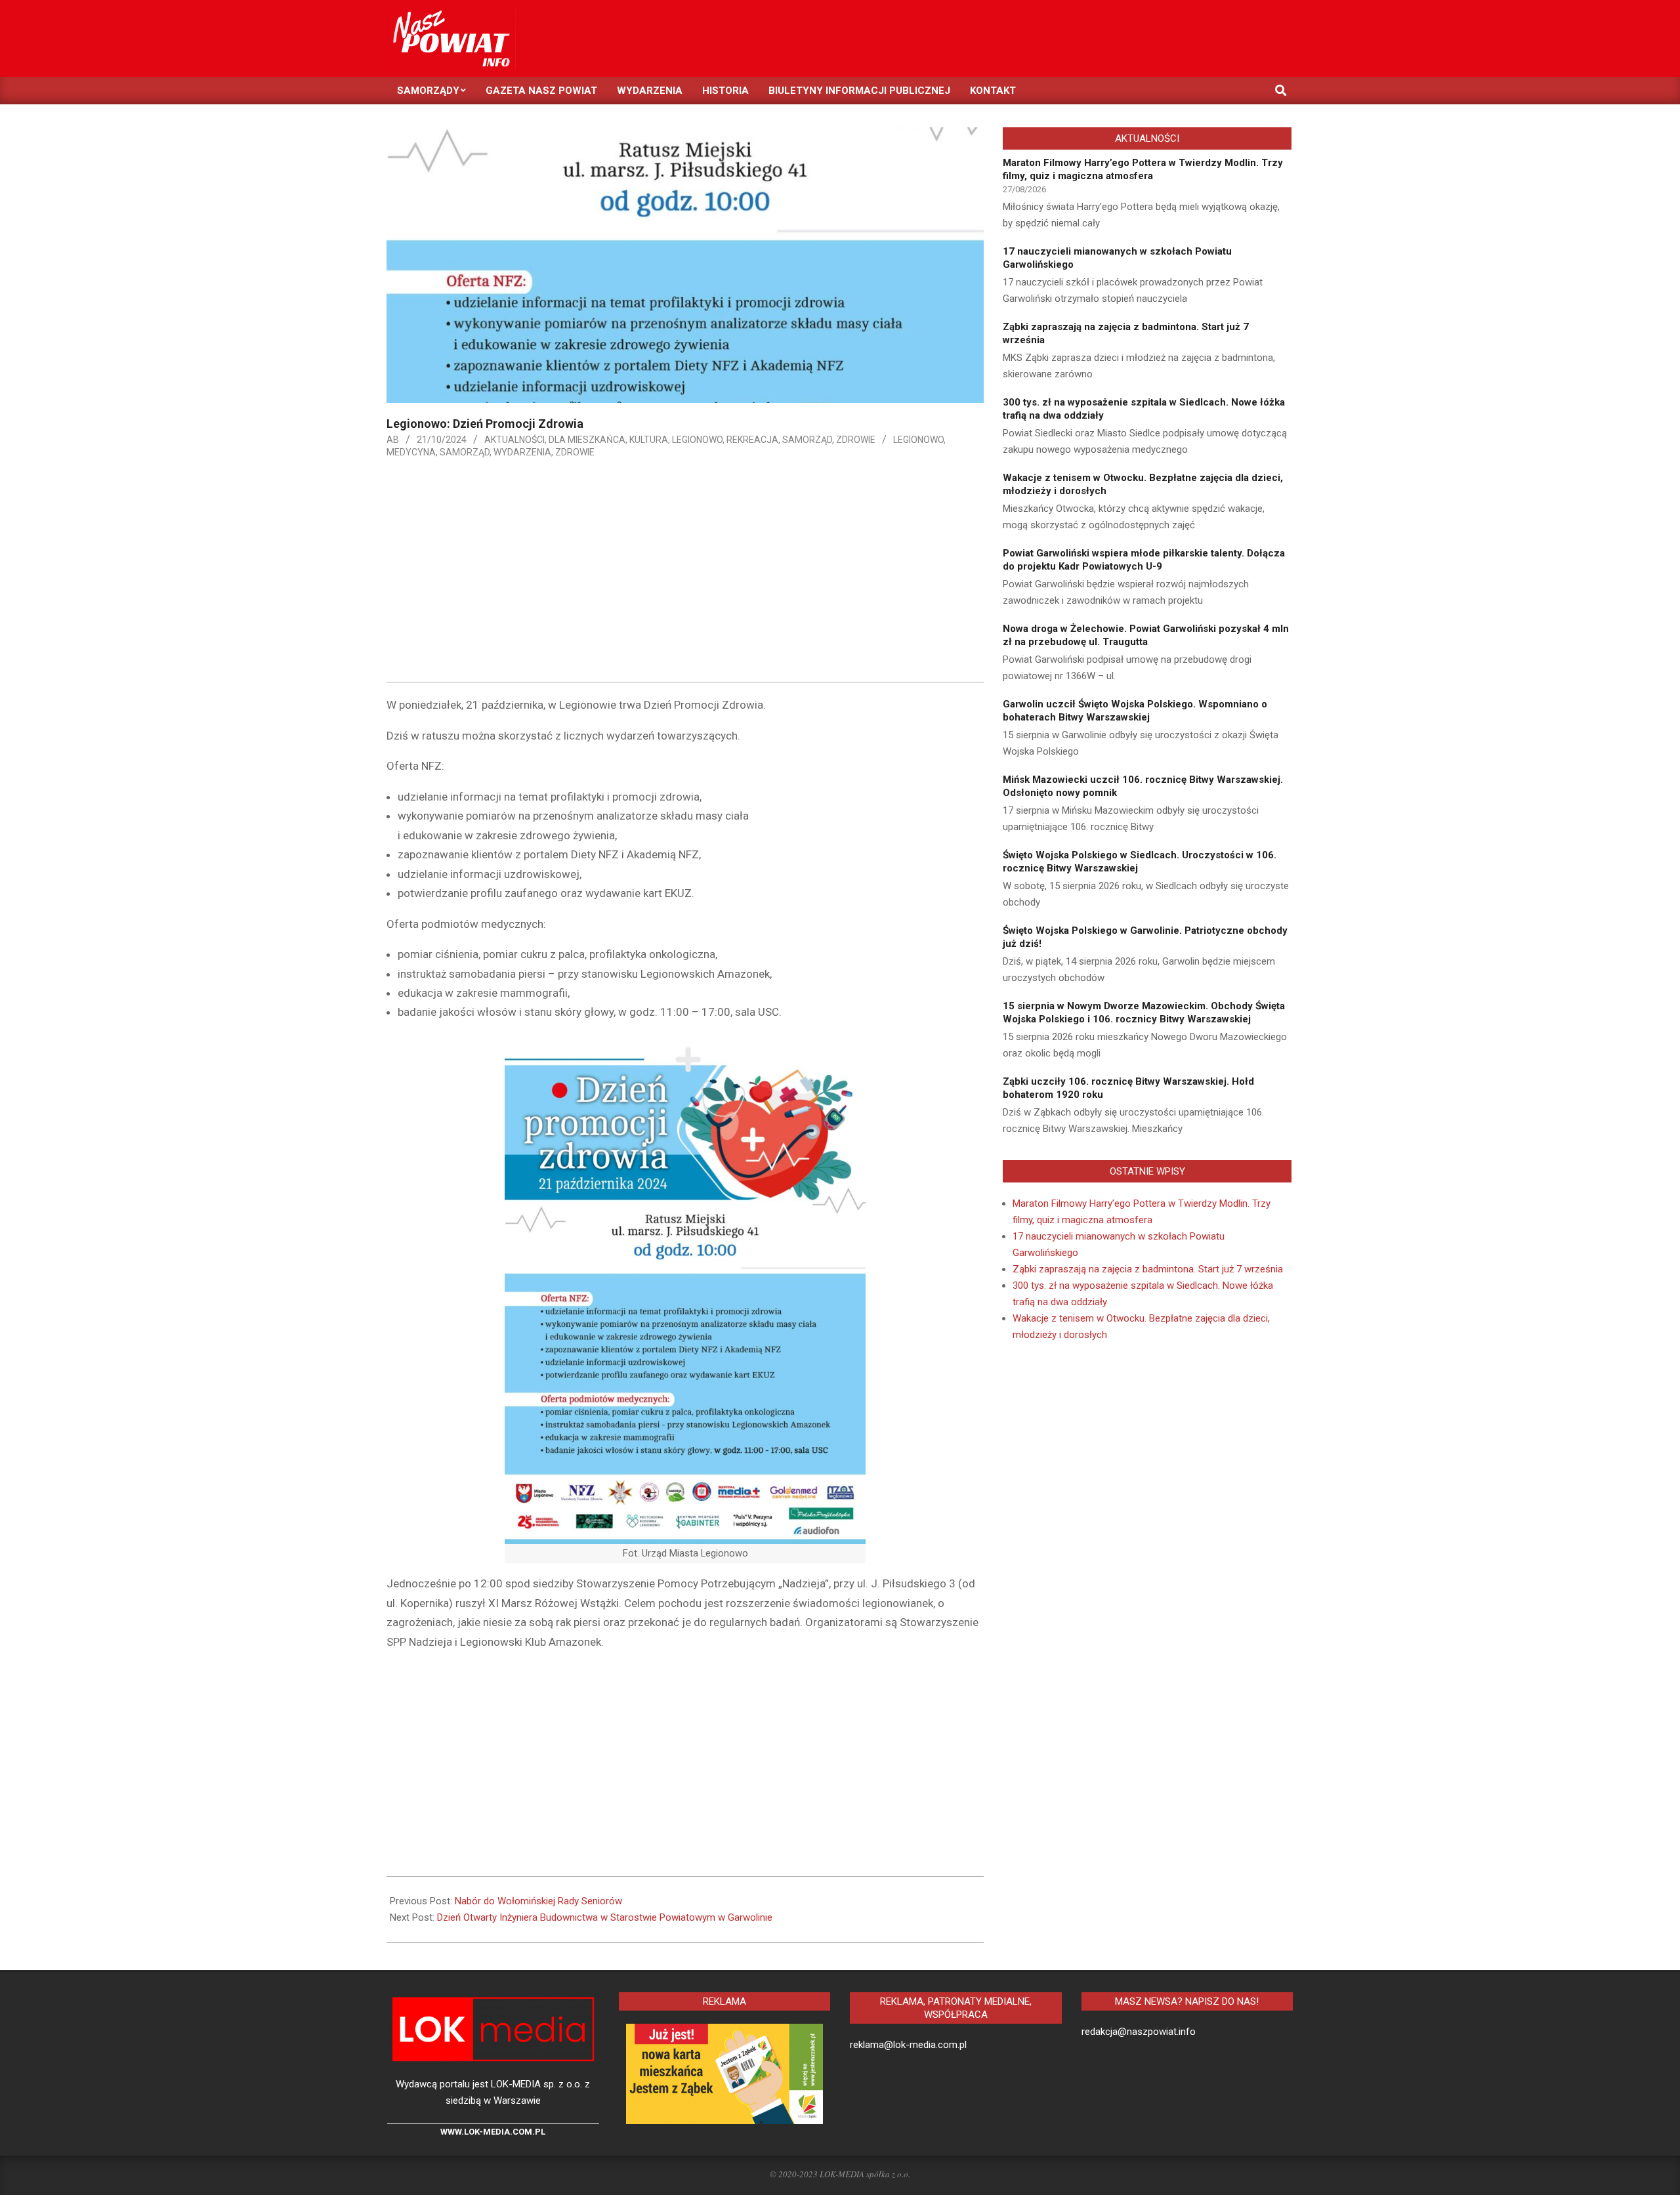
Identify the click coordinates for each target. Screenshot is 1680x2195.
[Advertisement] (685, 574)
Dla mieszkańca (587, 440)
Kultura (649, 440)
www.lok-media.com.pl (493, 2132)
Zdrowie (856, 440)
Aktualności (514, 440)
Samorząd (807, 440)
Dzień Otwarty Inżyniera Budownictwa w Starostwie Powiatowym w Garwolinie (605, 1917)
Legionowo (697, 440)
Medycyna (411, 452)
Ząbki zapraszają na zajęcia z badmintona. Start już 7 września (1148, 1269)
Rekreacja (752, 440)
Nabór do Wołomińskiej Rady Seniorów (538, 1901)
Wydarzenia (522, 452)
